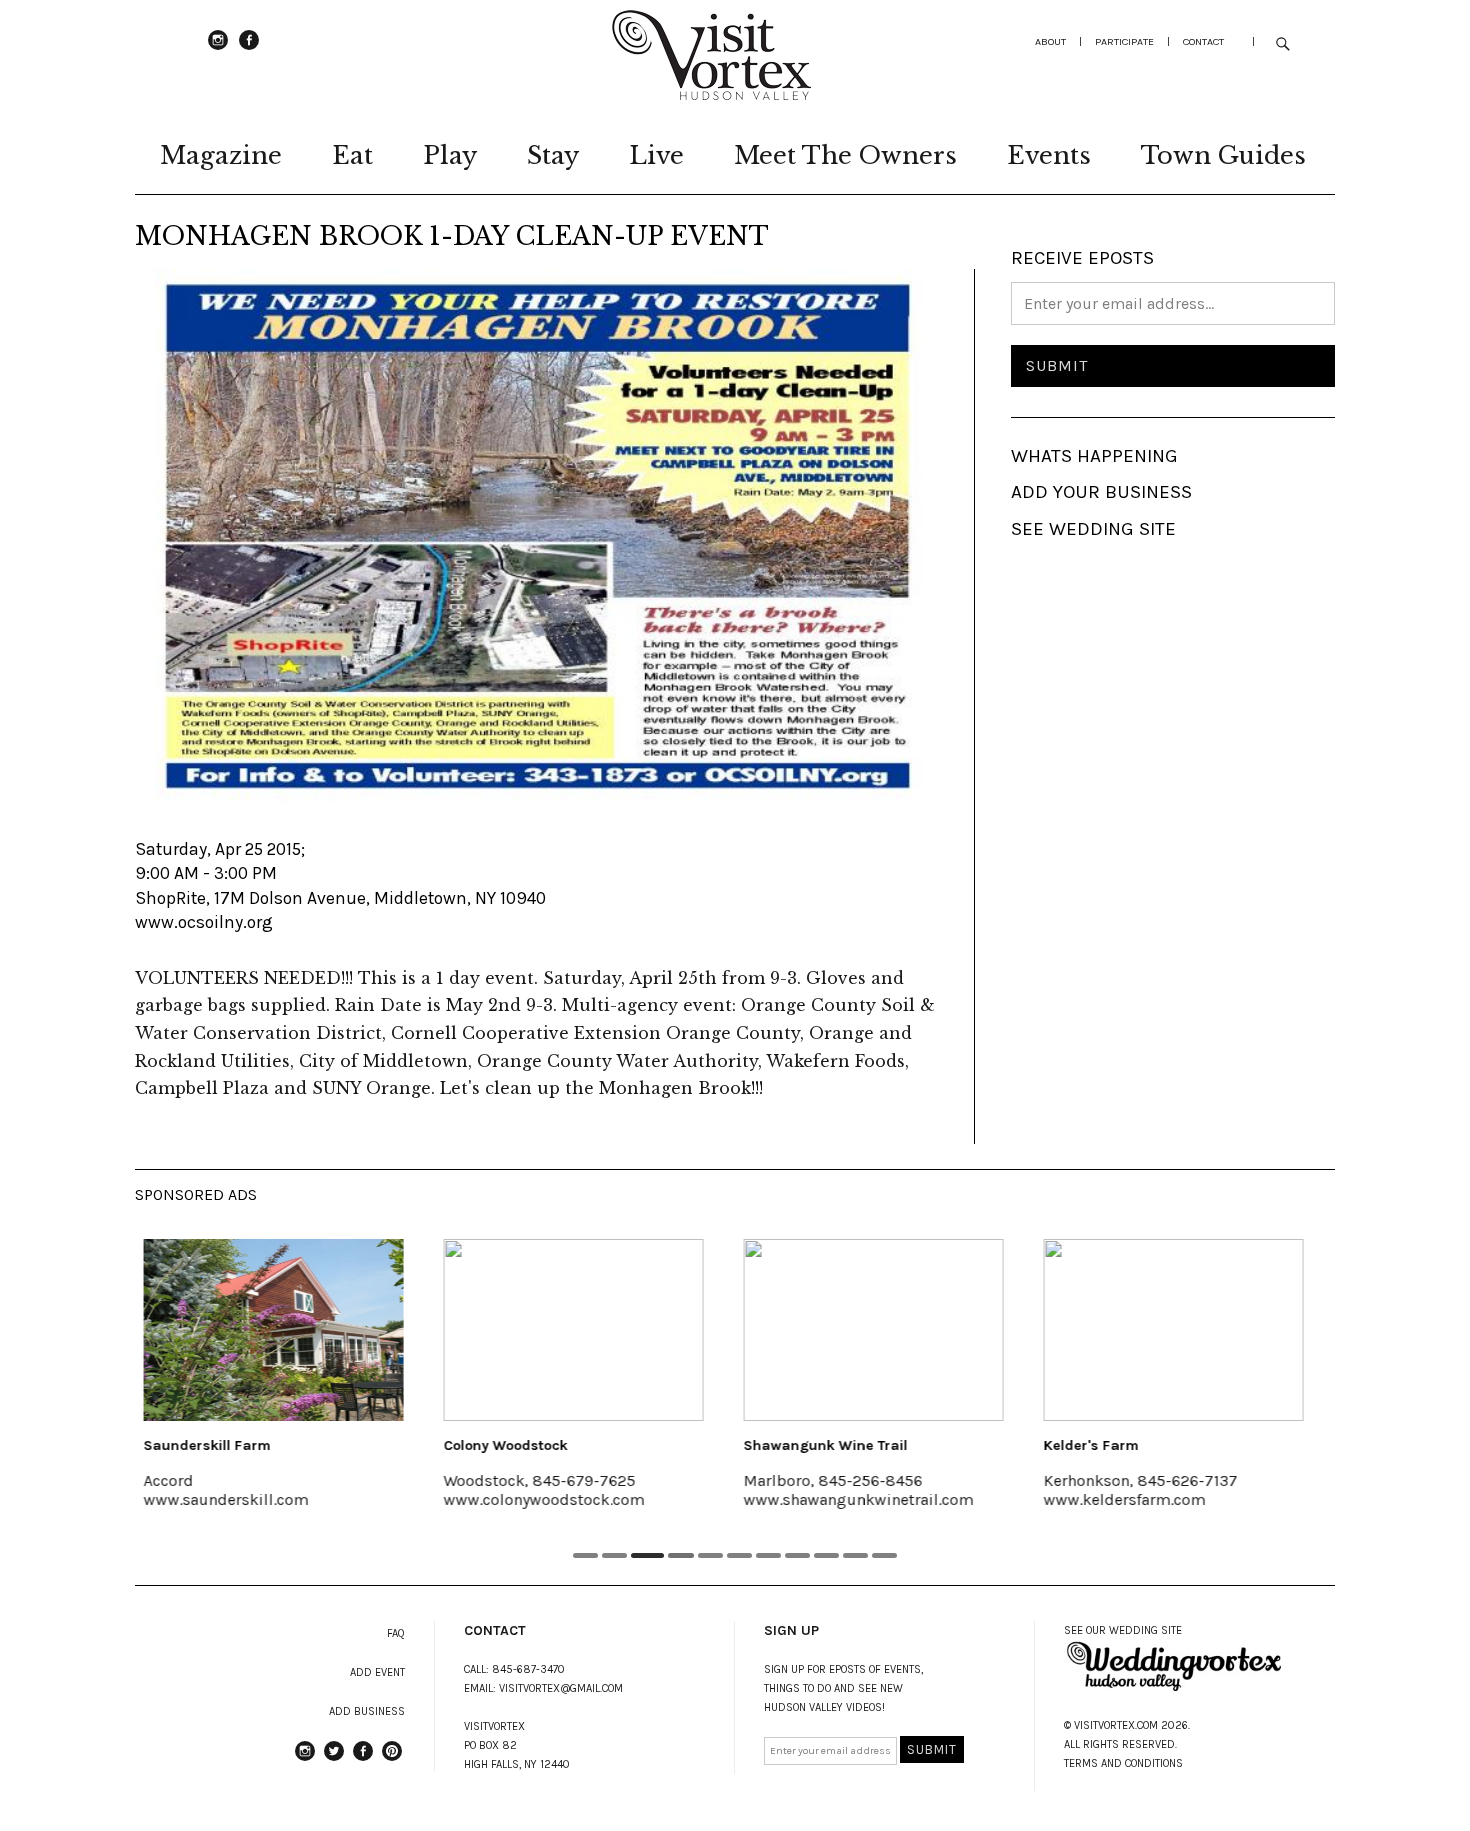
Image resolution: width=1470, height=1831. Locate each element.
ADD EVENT (377, 1672)
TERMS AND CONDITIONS (1123, 1763)
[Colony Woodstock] (313, 1330)
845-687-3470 (528, 1669)
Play (450, 155)
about (1050, 41)
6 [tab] (740, 1555)
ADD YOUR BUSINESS (1101, 492)
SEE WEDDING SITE (1093, 529)
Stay (553, 155)
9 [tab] (827, 1555)
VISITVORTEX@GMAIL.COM (561, 1688)
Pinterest (392, 1760)
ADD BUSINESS (367, 1711)
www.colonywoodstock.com (283, 1499)
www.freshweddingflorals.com (1193, 1499)
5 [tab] (711, 1555)
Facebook (249, 49)
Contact (1203, 41)
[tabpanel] (313, 1387)
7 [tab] (769, 1555)
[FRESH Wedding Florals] (1213, 1330)
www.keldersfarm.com (864, 1499)
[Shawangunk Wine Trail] (613, 1330)
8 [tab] (798, 1555)
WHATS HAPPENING (1094, 456)
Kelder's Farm (830, 1445)
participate (1124, 41)
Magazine (221, 155)
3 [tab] (643, 1555)
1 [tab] (585, 1555)
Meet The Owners (845, 155)
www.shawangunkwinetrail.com (598, 1499)
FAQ (396, 1633)
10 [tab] (856, 1555)
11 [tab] (885, 1555)
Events (1049, 155)
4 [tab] (677, 1555)
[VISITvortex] (711, 94)
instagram (218, 49)
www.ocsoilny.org (204, 922)
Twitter (334, 1760)
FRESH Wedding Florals (1163, 1445)
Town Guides (1223, 155)
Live (656, 155)
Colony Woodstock (245, 1445)
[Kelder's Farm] (913, 1330)
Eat (352, 155)
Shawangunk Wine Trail (565, 1445)
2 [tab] (614, 1555)
